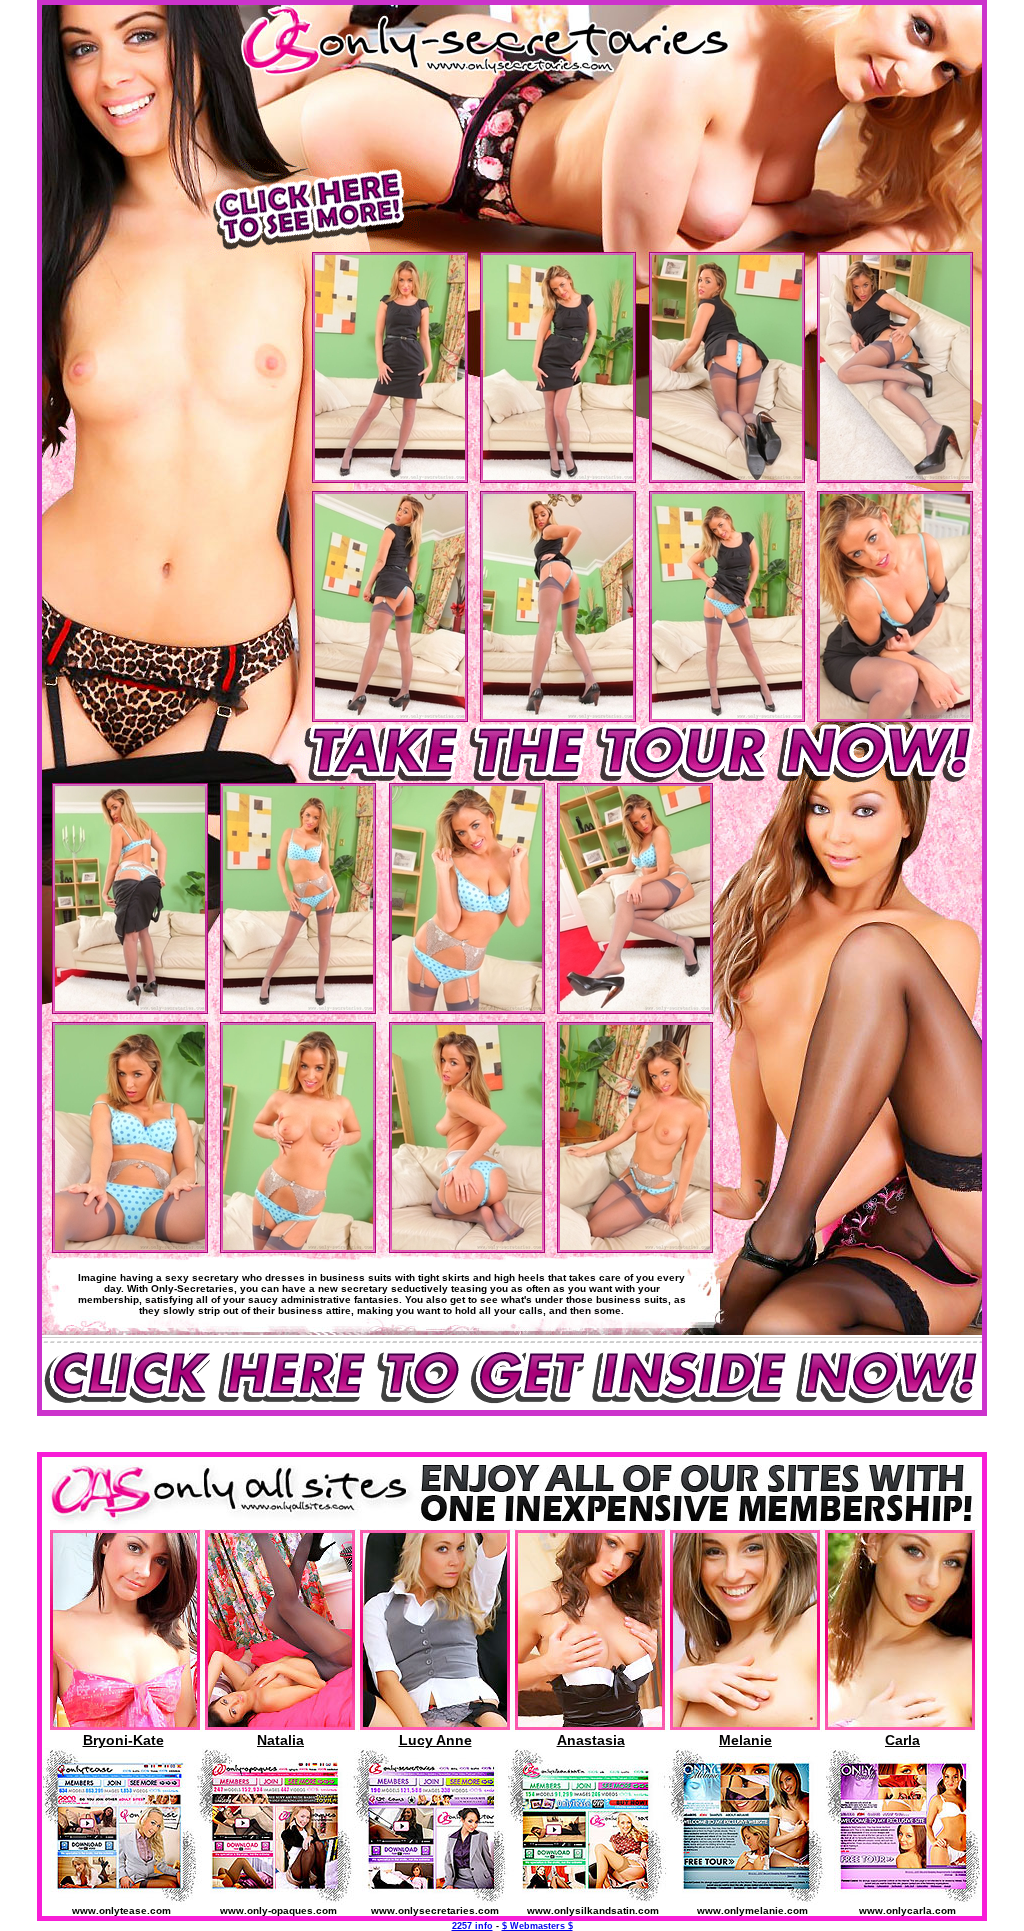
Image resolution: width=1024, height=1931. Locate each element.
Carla (902, 1740)
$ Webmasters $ (537, 1926)
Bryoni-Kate (123, 1740)
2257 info (472, 1926)
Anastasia (591, 1740)
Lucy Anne (435, 1740)
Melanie (745, 1740)
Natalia (280, 1740)
